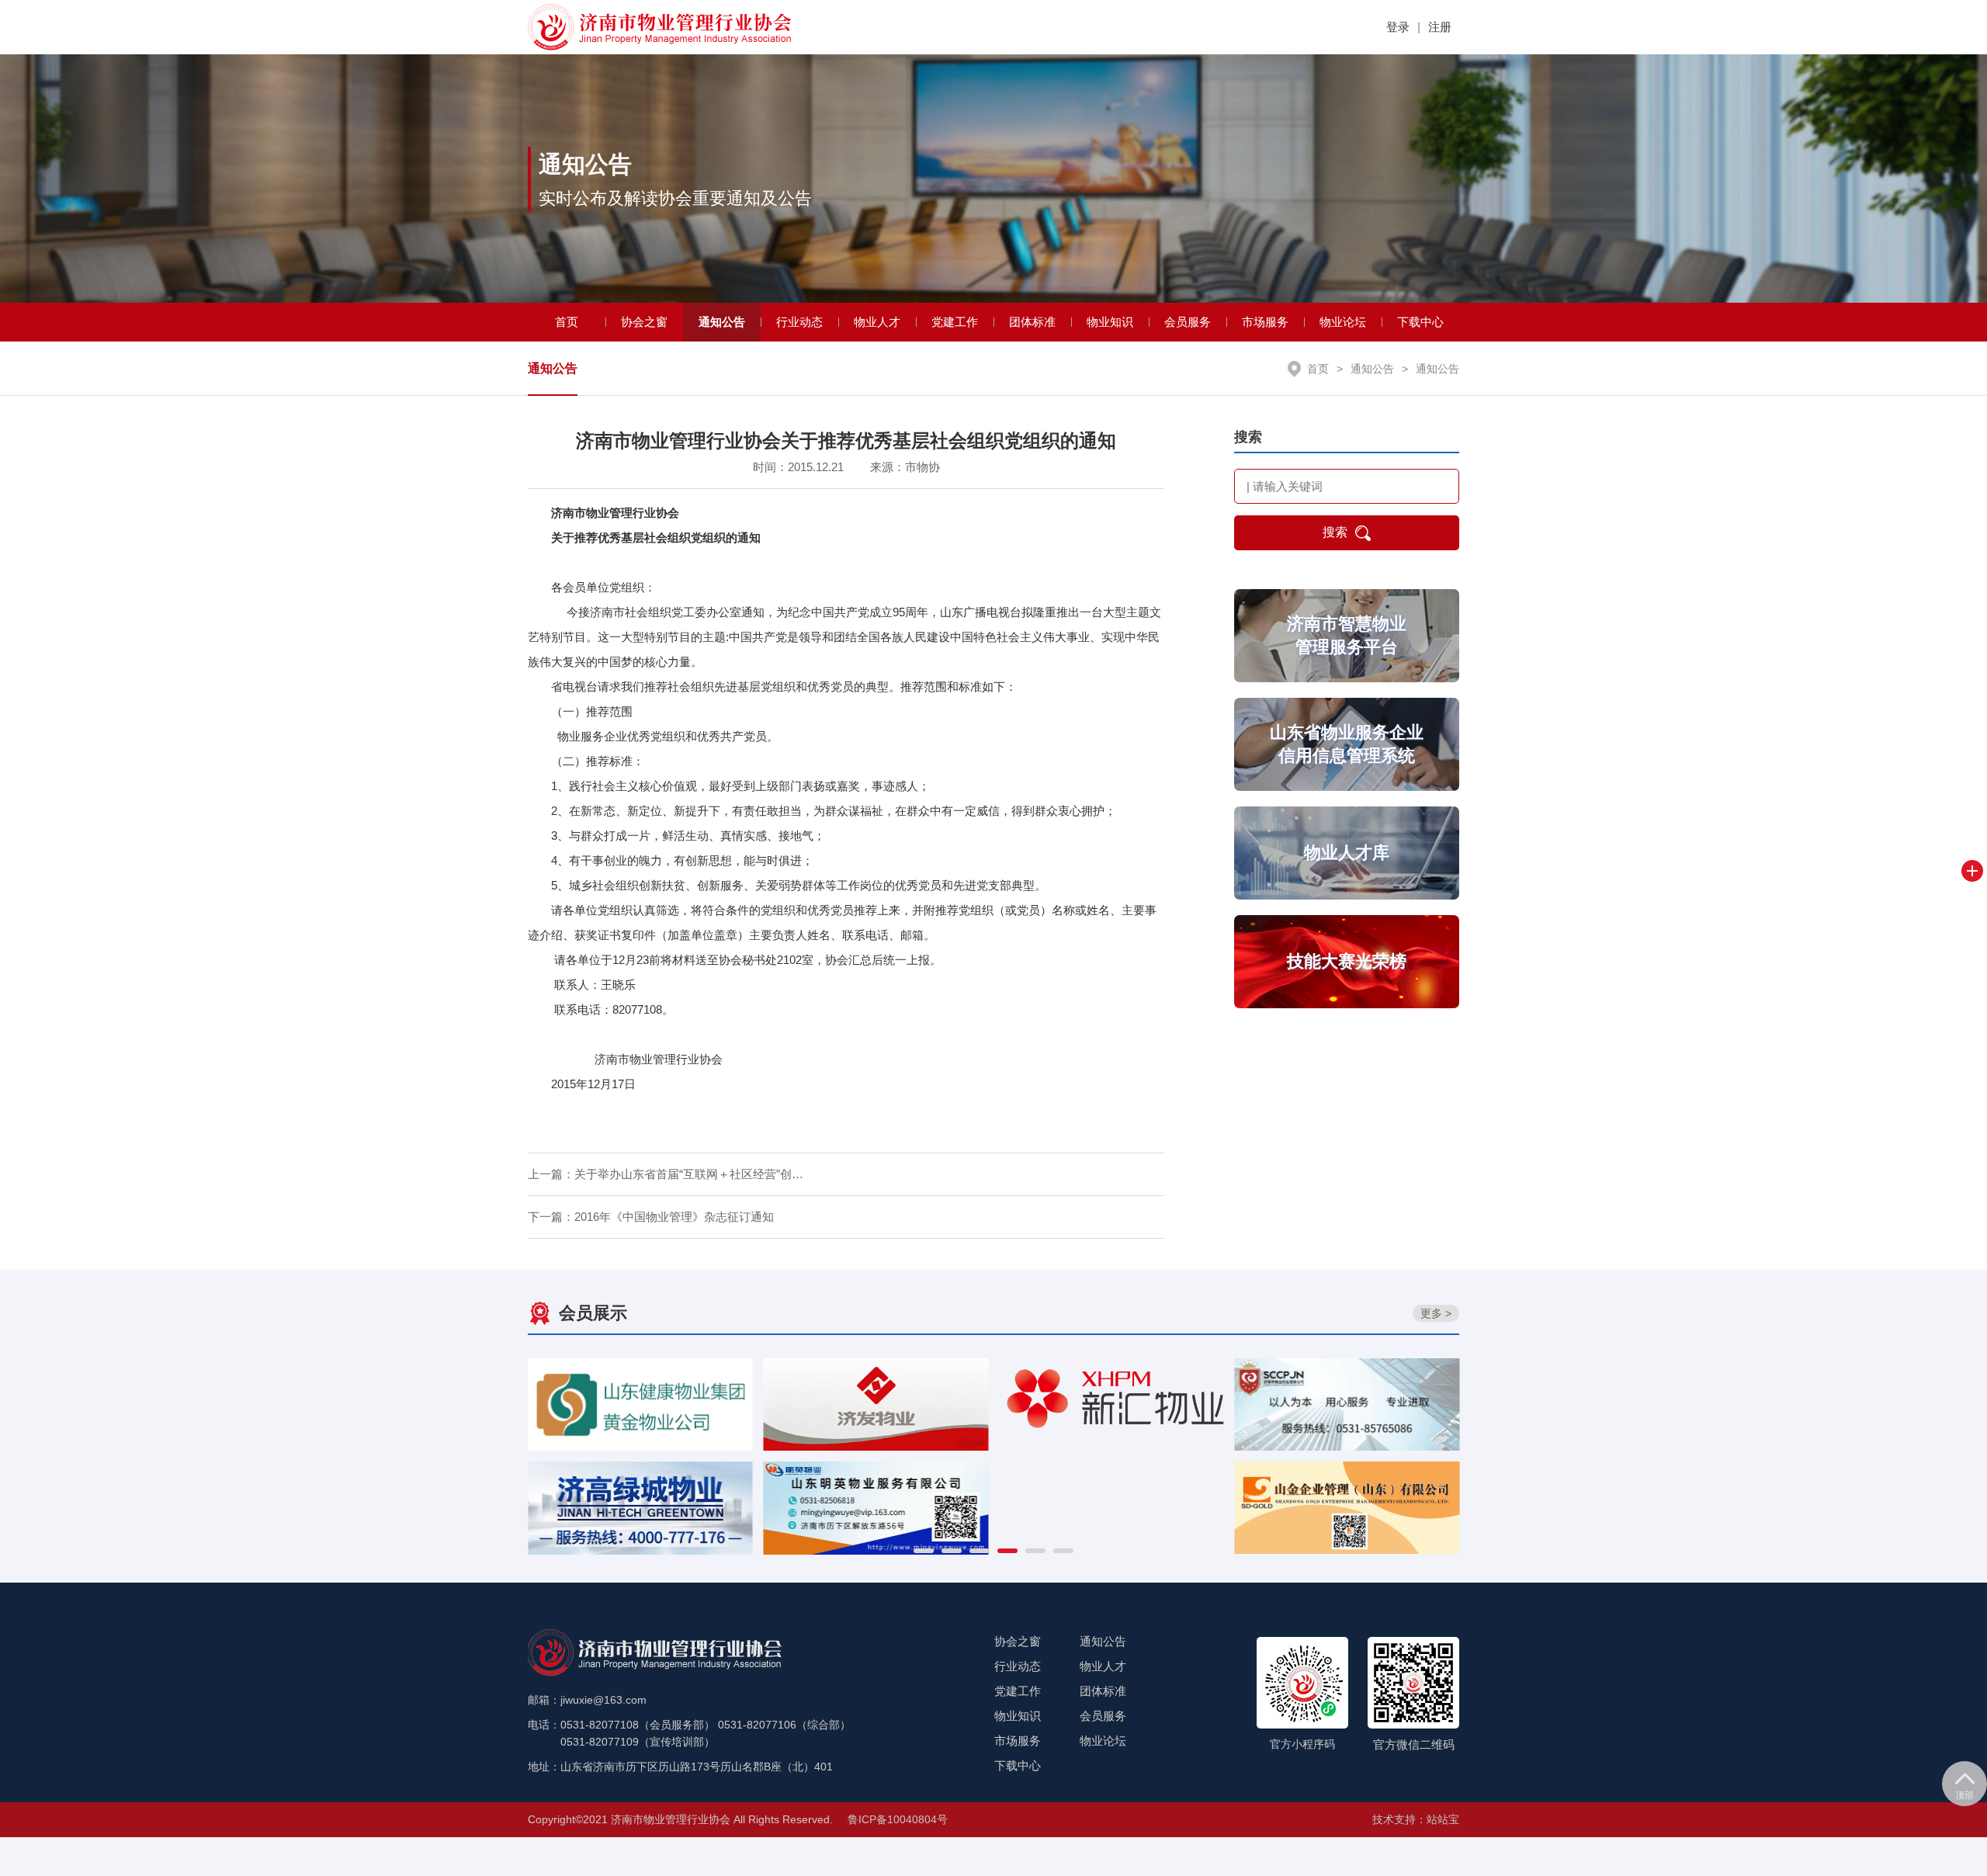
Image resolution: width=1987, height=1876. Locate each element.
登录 (1398, 27)
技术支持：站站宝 (1416, 1819)
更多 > (1436, 1313)
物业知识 (1110, 322)
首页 (567, 322)
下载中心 (1420, 322)
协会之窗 (644, 322)
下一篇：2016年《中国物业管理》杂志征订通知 (651, 1217)
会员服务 (1188, 322)
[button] (924, 1551)
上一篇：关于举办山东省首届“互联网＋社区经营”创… (666, 1174)
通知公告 (722, 322)
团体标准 (1032, 322)
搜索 (1335, 532)
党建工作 (955, 322)
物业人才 (877, 322)
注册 (1440, 27)
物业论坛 (1343, 322)
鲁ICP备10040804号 (898, 1819)
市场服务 (1265, 322)
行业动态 (799, 322)
